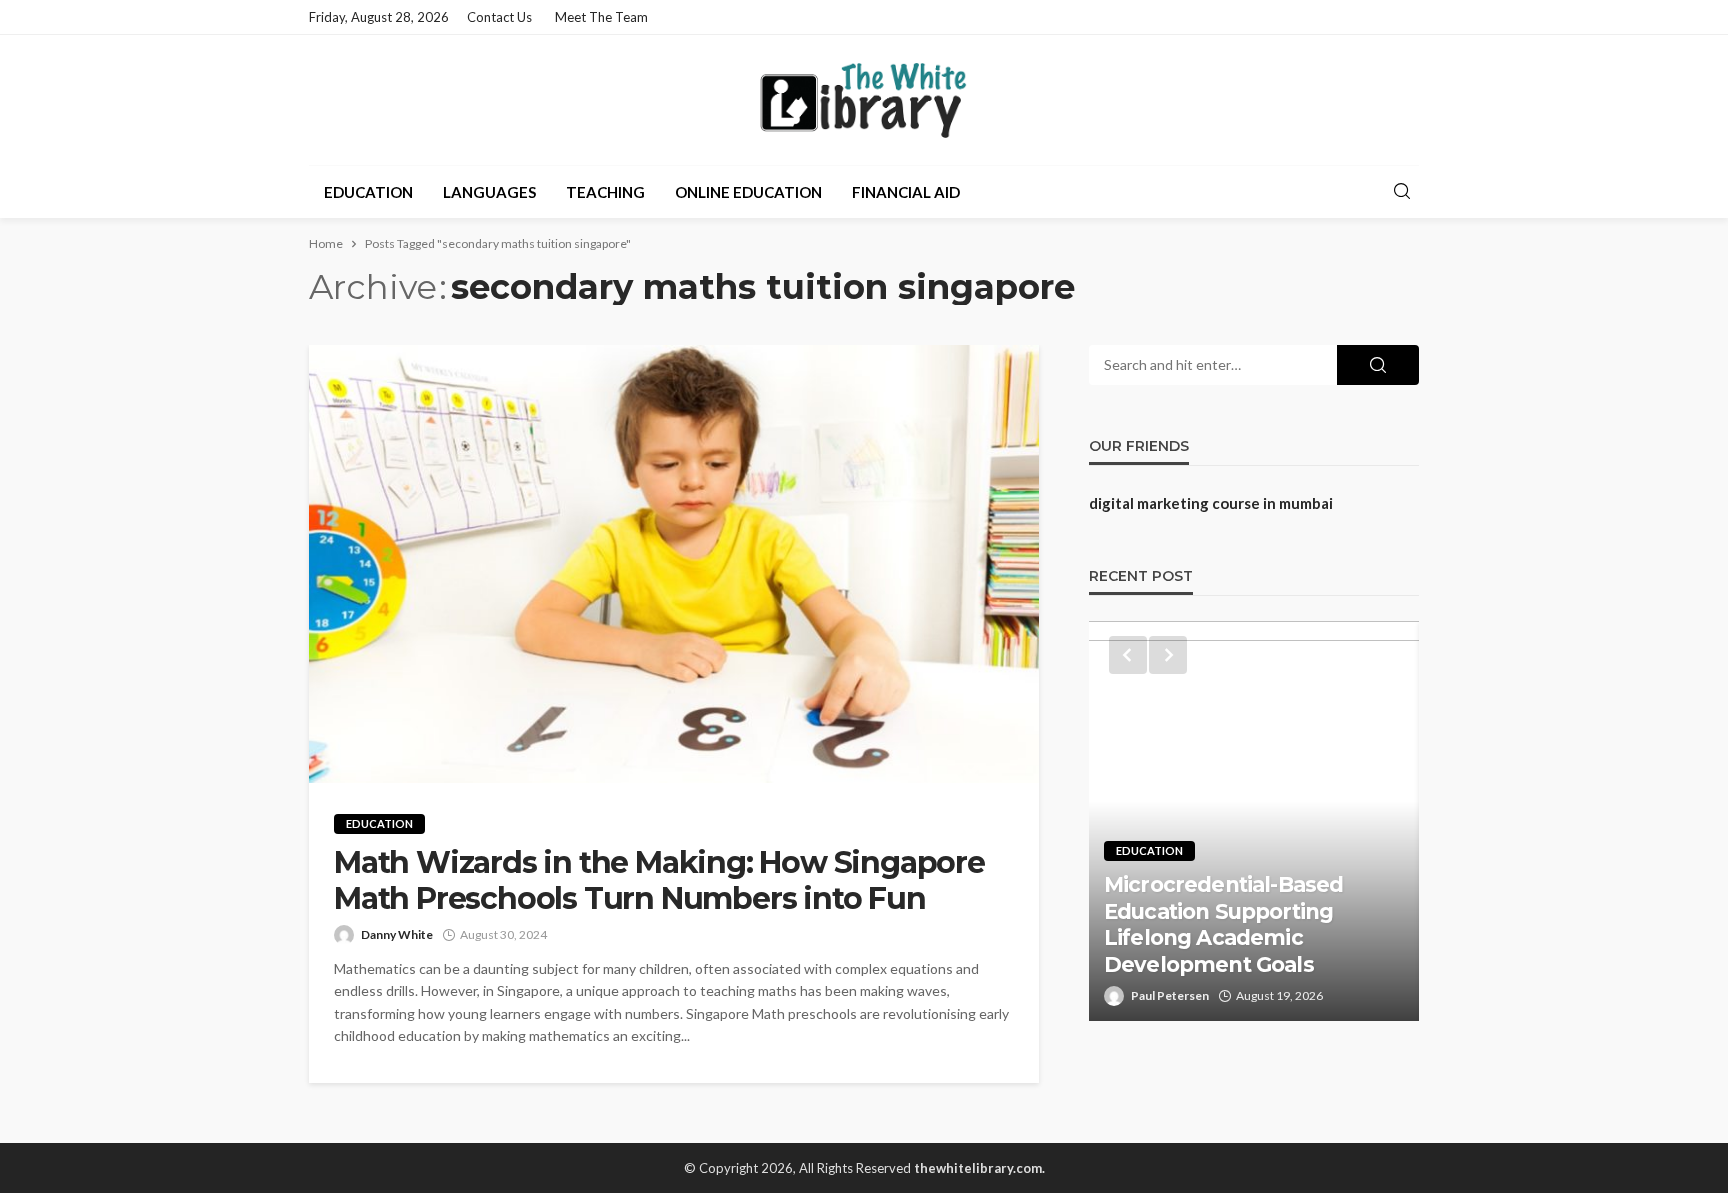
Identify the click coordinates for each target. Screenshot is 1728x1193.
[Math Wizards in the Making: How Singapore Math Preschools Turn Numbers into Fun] (674, 564)
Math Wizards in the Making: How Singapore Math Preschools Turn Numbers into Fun (659, 881)
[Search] (1402, 192)
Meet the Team (601, 17)
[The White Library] (864, 100)
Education (368, 192)
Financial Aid (906, 192)
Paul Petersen (1170, 995)
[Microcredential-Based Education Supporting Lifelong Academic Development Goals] (1254, 821)
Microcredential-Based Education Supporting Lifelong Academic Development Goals (1223, 924)
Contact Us (499, 17)
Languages (489, 192)
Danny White (397, 934)
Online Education (748, 192)
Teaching (605, 192)
